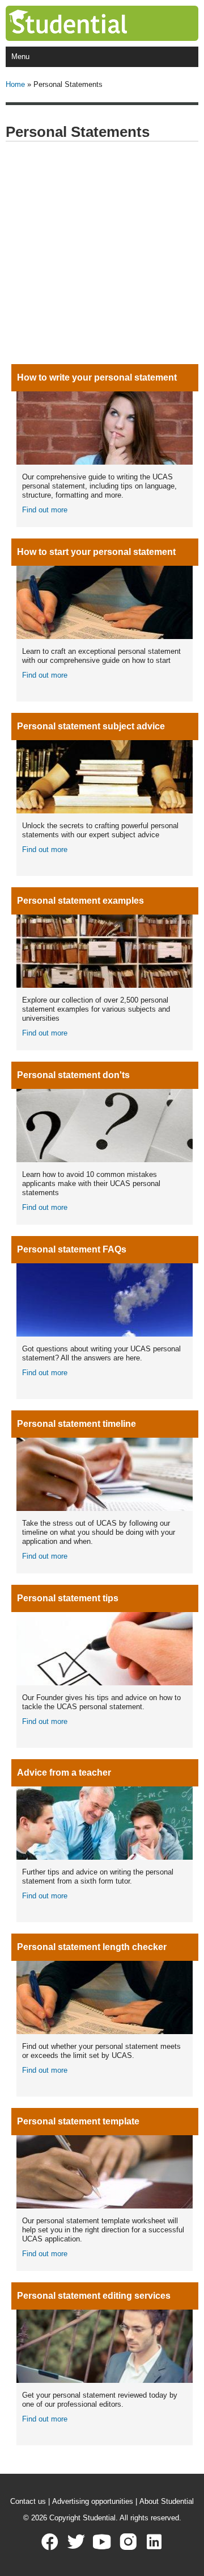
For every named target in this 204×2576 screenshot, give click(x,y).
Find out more (45, 510)
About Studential (167, 2501)
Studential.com (91, 23)
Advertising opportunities (93, 2501)
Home (15, 84)
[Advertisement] (102, 253)
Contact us (28, 2501)
